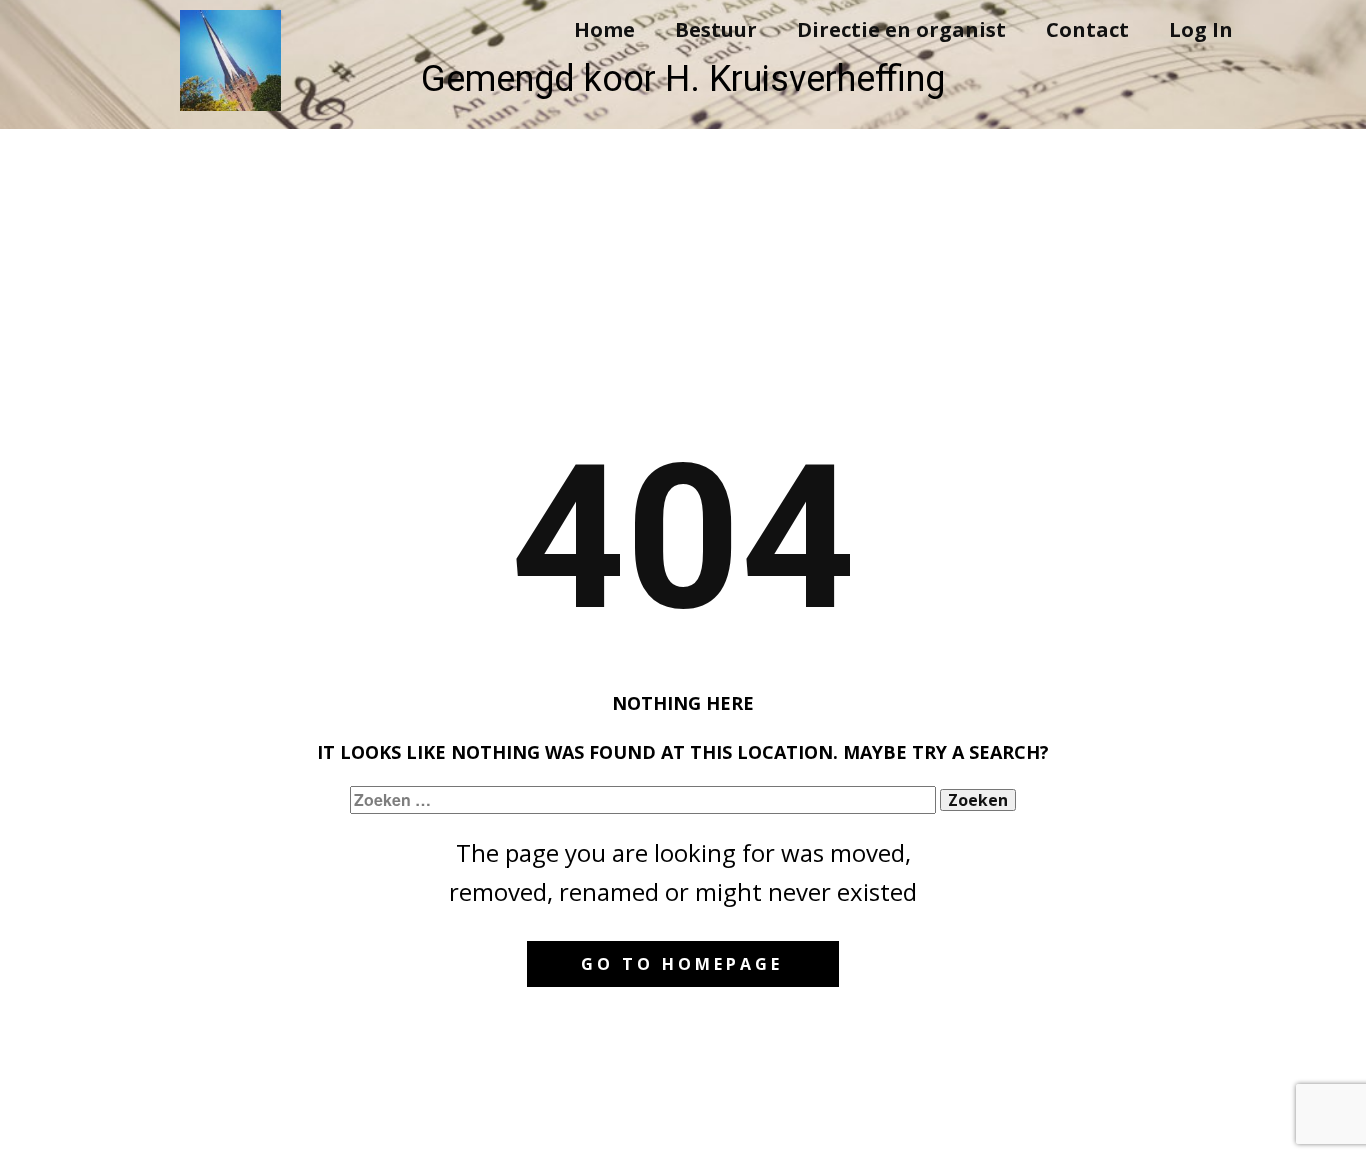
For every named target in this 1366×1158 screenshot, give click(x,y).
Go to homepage (682, 964)
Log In (1201, 29)
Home (604, 29)
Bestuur (716, 29)
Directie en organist (901, 29)
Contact (1087, 29)
